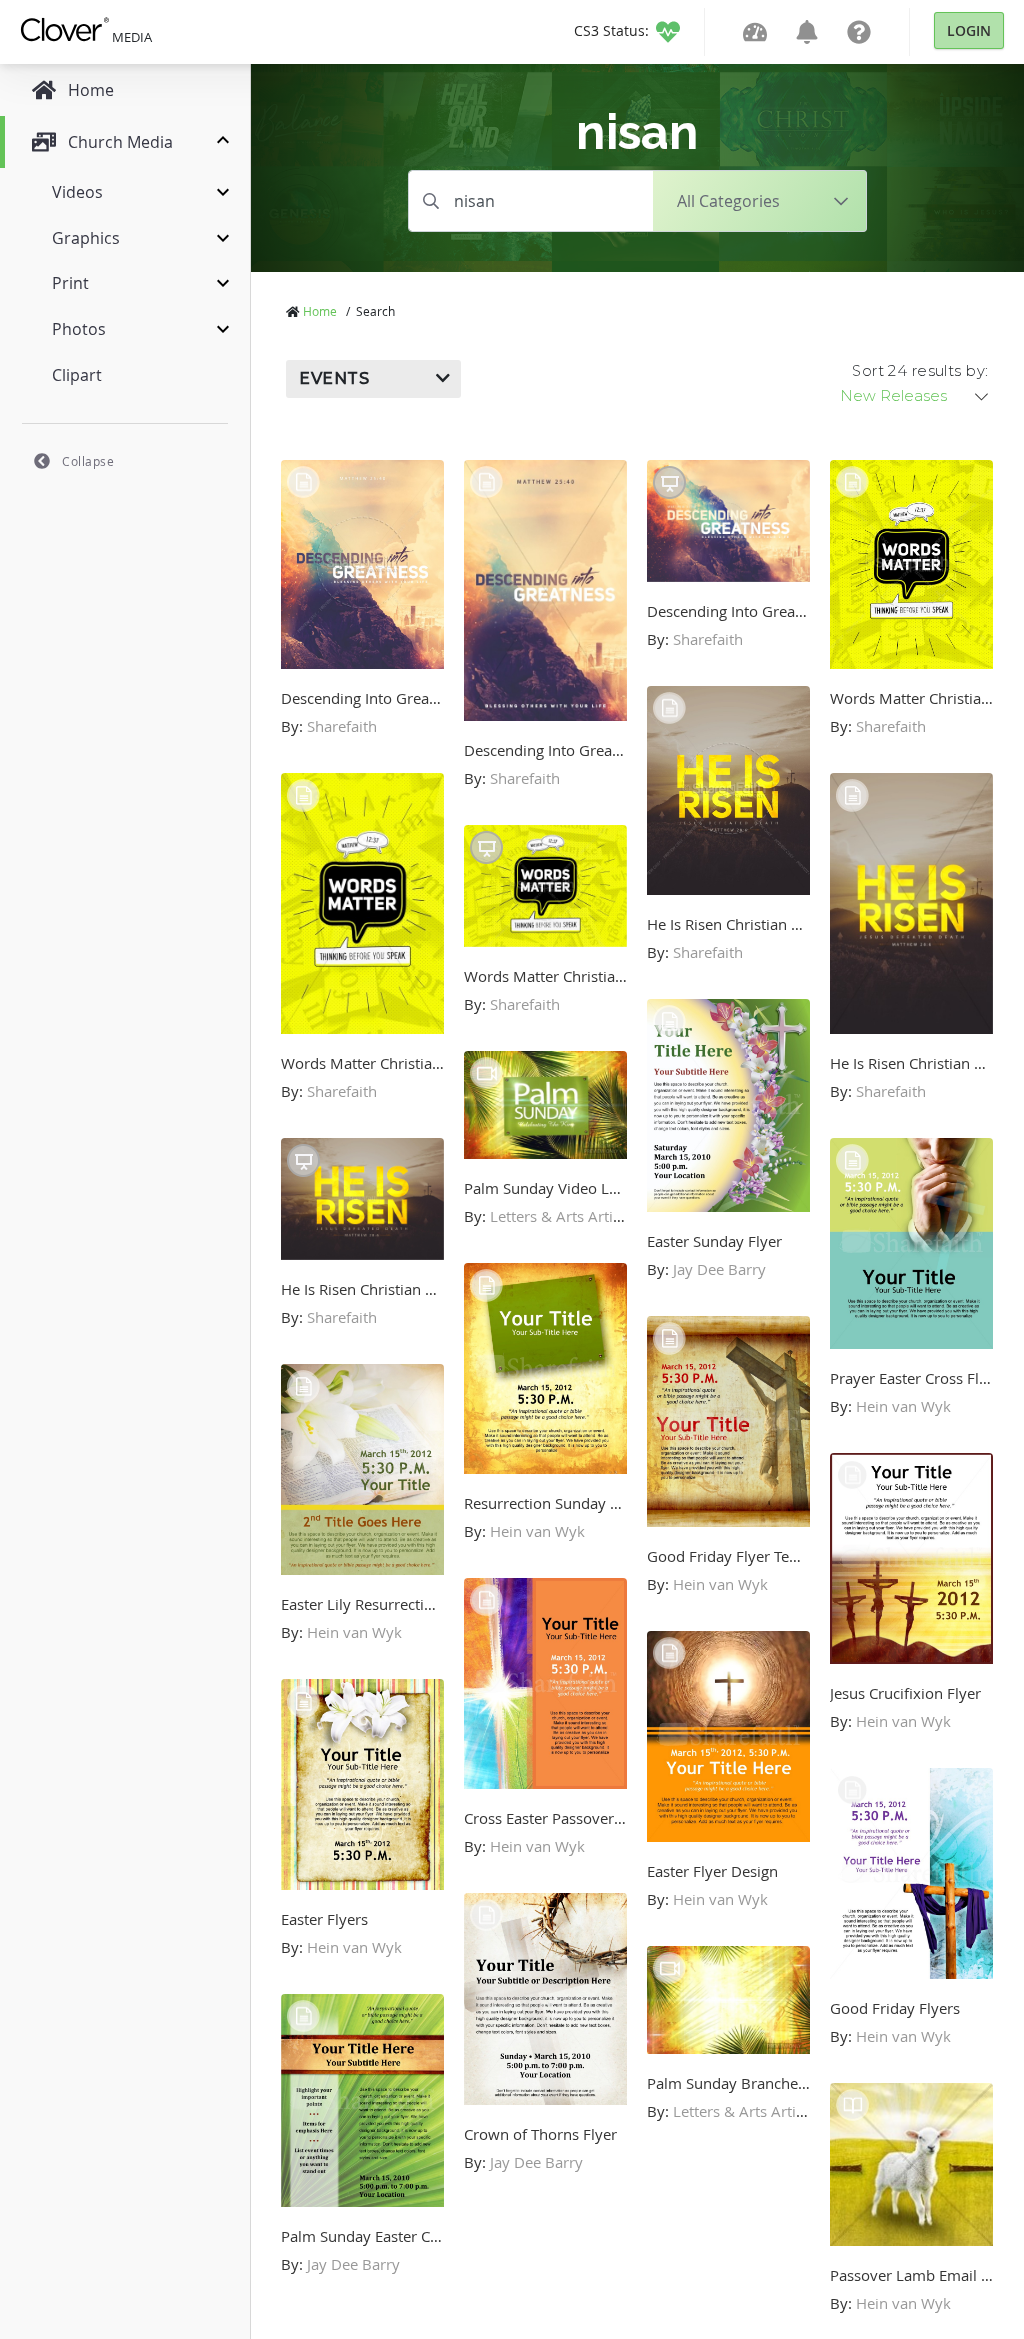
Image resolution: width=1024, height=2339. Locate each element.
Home (320, 311)
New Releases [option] (893, 396)
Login (969, 30)
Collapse (88, 461)
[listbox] (916, 396)
